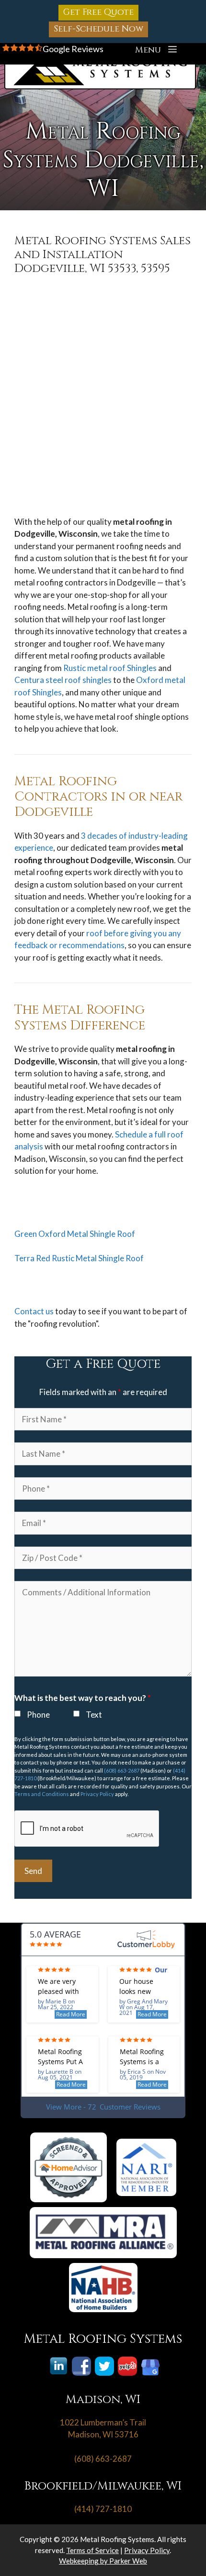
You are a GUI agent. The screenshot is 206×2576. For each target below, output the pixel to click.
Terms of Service (92, 2550)
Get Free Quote (98, 12)
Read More (71, 2014)
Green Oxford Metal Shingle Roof (75, 1234)
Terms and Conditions (42, 1794)
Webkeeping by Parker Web (103, 2561)
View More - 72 (103, 2107)
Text (94, 1715)
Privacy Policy (97, 1794)
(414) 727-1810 (103, 2509)
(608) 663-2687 (122, 1770)
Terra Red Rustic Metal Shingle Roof (79, 1258)
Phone (38, 1715)
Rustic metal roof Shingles (110, 668)
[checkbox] (17, 1714)
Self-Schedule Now (98, 29)
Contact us (34, 1311)
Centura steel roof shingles (63, 680)
